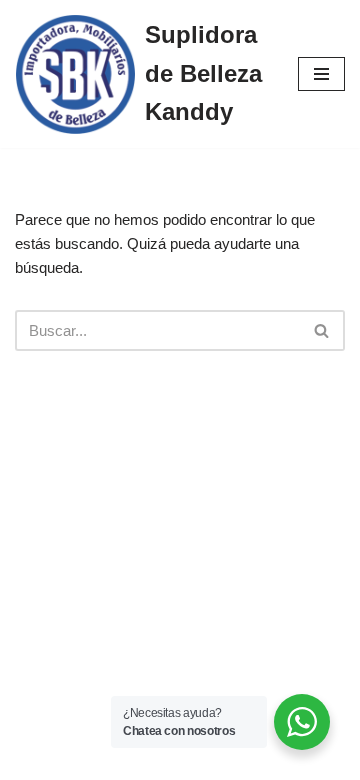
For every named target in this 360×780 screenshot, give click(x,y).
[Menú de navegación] (321, 74)
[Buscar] (322, 330)
